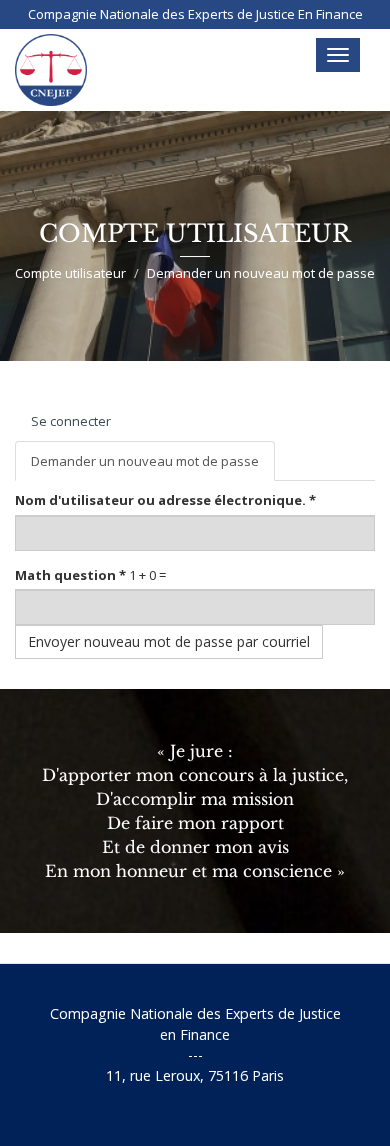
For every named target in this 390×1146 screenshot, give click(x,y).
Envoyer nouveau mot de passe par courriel (169, 641)
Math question (70, 575)
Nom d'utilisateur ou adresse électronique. (165, 500)
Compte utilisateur (70, 273)
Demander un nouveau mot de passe (153, 467)
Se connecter (71, 421)
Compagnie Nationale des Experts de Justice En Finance (195, 14)
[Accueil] (51, 70)
